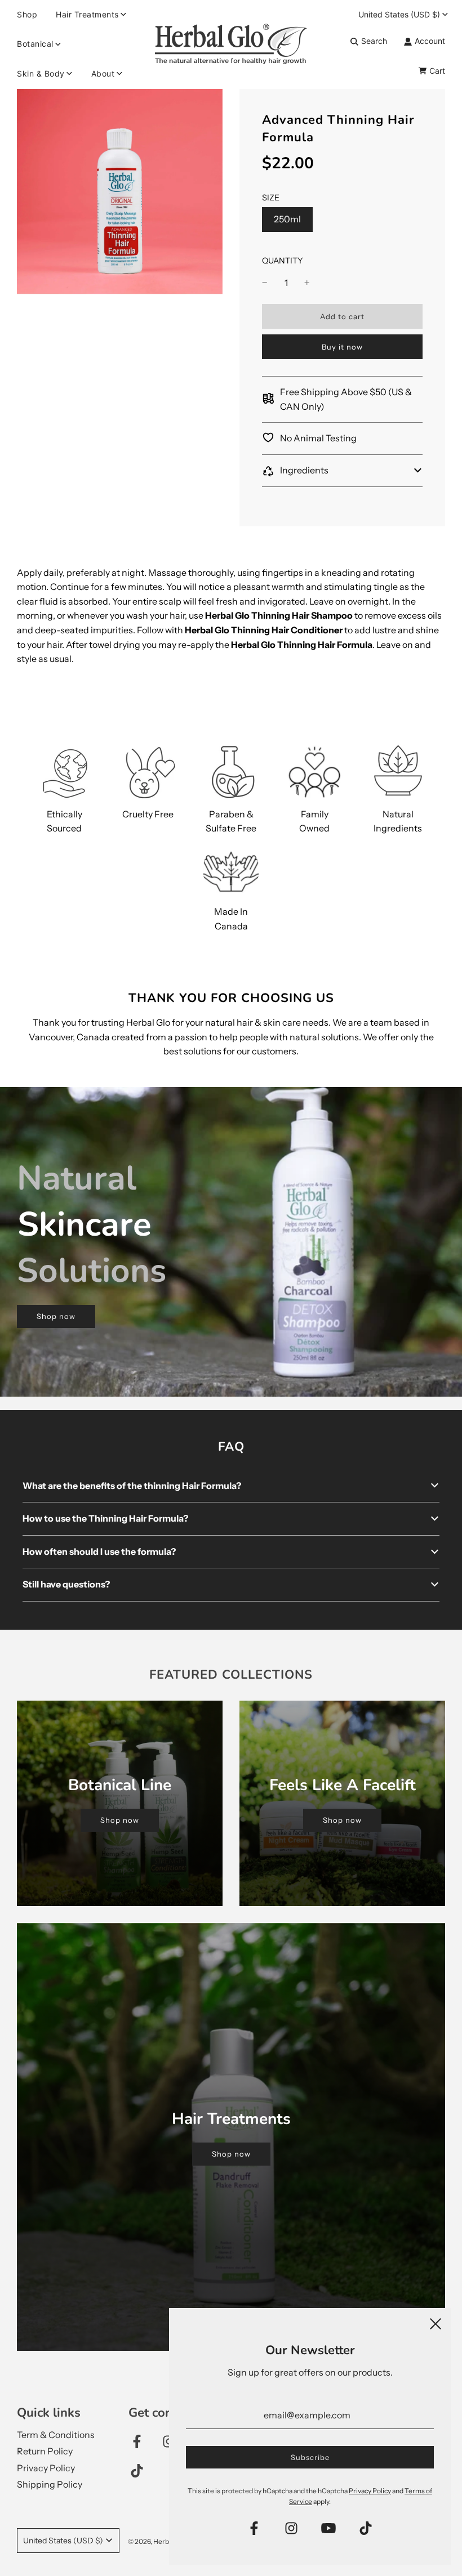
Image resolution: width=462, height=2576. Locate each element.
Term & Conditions (56, 2435)
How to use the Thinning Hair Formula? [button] (105, 1518)
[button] (342, 471)
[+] (307, 283)
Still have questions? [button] (66, 1584)
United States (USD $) (399, 14)
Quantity (283, 261)
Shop (27, 14)
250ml (287, 219)
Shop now (56, 1316)
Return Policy (45, 2451)
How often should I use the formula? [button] (99, 1551)
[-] (265, 283)
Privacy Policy (46, 2468)
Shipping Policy (50, 2484)
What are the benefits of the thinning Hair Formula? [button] (132, 1486)
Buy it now (342, 347)
